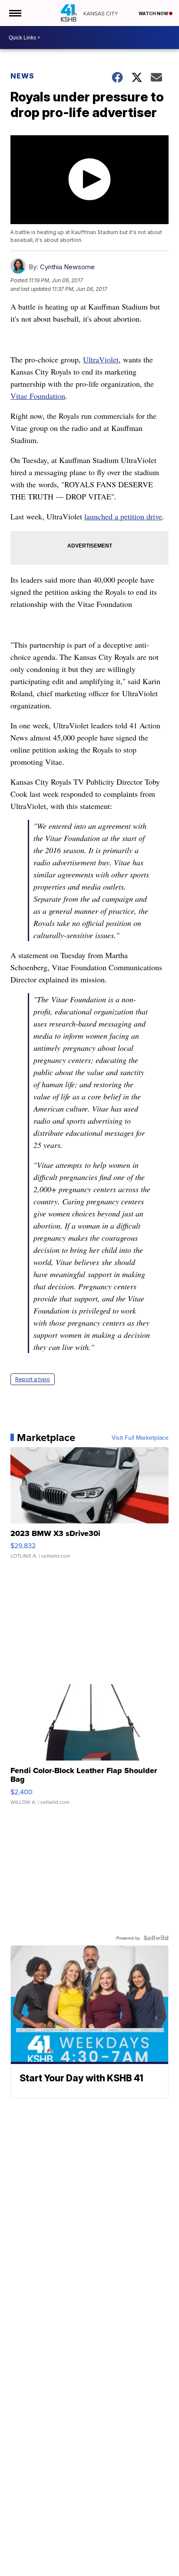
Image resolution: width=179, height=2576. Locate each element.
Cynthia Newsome (67, 267)
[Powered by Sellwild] (156, 1938)
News (22, 76)
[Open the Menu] (15, 13)
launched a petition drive (123, 516)
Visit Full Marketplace (140, 1438)
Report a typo (33, 1379)
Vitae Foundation (38, 396)
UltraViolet (101, 359)
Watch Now (154, 13)
